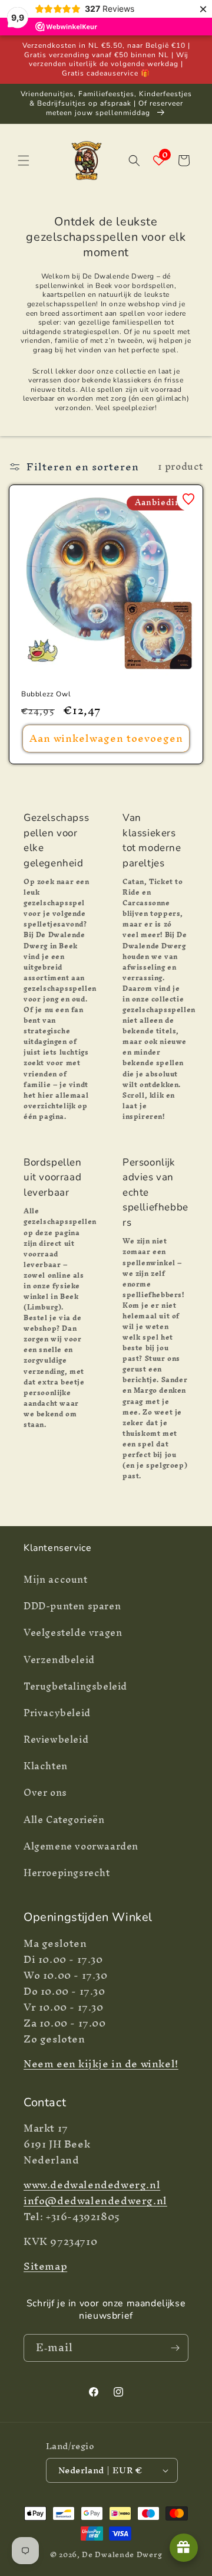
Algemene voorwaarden (81, 1846)
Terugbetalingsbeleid (75, 1686)
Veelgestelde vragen (73, 1632)
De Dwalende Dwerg (122, 2554)
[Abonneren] (175, 2348)
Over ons (45, 1792)
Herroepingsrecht (67, 1873)
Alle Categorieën (64, 1819)
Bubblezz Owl (46, 694)
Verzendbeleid (59, 1659)
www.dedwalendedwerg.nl (92, 2184)
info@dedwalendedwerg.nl (95, 2200)
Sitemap (45, 2266)
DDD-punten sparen (72, 1606)
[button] (24, 161)
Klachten (46, 1766)
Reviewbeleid (56, 1739)
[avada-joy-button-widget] (184, 2548)
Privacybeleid (57, 1713)
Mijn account (56, 1579)
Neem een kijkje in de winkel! (101, 2063)
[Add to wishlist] (188, 499)
